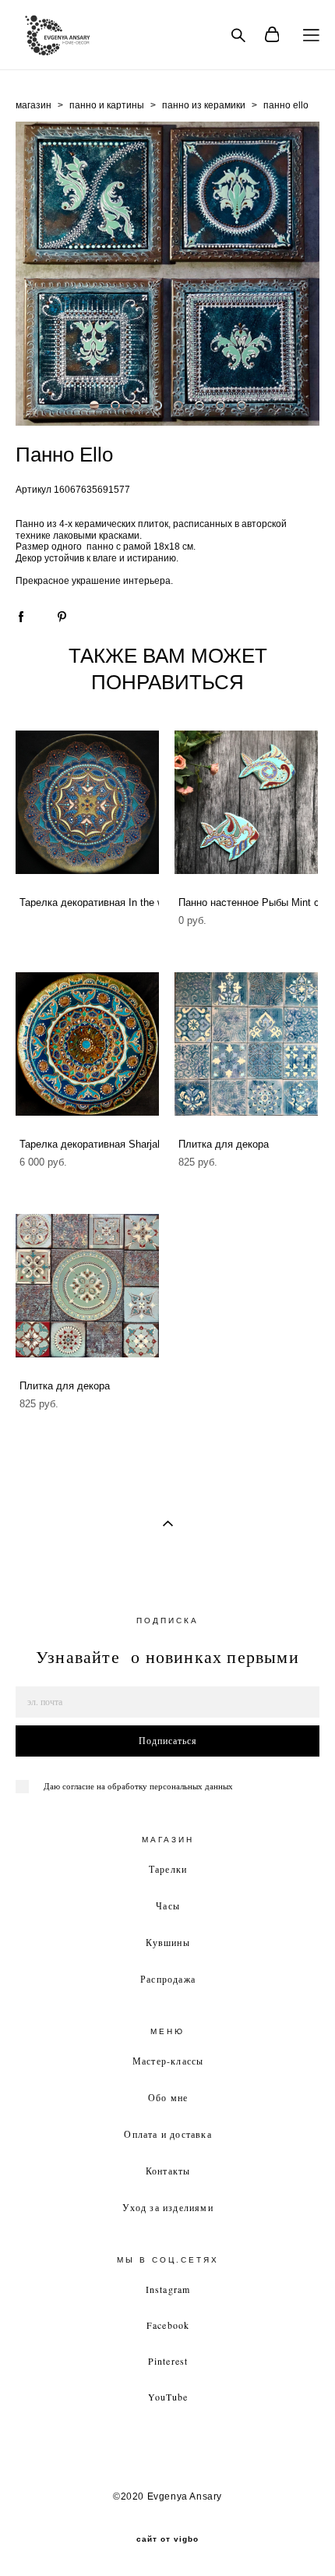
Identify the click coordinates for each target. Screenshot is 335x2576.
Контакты (168, 2171)
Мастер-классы (168, 2061)
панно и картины (107, 105)
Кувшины (167, 1942)
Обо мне (168, 2097)
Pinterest (168, 2361)
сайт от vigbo (167, 2539)
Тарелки (168, 1869)
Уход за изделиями (167, 2207)
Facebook (168, 2325)
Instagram (168, 2289)
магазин (33, 105)
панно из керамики (204, 105)
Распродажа (168, 1979)
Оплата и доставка (167, 2134)
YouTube (168, 2397)
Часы (168, 1905)
